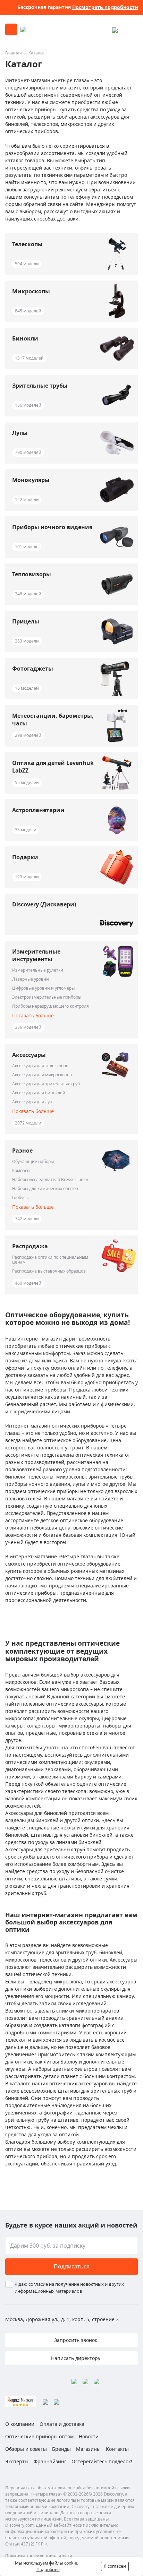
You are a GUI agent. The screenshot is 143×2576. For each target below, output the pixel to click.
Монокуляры (31, 480)
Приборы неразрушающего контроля (51, 1006)
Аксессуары (29, 1055)
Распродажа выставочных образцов (49, 1271)
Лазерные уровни (31, 979)
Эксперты (17, 2461)
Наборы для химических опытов (45, 1189)
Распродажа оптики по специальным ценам (50, 1260)
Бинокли (25, 338)
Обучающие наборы (33, 1162)
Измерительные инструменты (36, 955)
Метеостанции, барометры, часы (53, 720)
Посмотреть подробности (105, 7)
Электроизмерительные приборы (47, 997)
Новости (89, 2436)
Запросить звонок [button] (75, 2340)
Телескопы (27, 244)
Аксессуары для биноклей (39, 1093)
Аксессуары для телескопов (40, 1066)
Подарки (25, 857)
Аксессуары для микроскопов (42, 1075)
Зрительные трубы (40, 386)
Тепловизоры (32, 574)
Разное (22, 1151)
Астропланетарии (38, 810)
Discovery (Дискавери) (44, 904)
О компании (20, 2424)
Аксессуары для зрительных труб (46, 1084)
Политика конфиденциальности (39, 2556)
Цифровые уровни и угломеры (43, 988)
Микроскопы (31, 291)
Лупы (20, 433)
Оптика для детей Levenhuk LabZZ (53, 767)
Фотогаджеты (33, 669)
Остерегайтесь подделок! (102, 2461)
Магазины (88, 2449)
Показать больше (33, 1015)
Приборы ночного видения (52, 527)
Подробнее (48, 2570)
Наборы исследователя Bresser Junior (50, 1180)
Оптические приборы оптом (39, 2436)
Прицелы (26, 621)
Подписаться (72, 2266)
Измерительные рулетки (38, 970)
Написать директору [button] (75, 2358)
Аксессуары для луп (32, 1102)
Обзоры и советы (26, 2449)
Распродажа (30, 1246)
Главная (14, 53)
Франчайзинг (50, 2461)
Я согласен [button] (115, 2566)
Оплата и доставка (62, 2424)
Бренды (61, 2449)
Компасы (21, 1171)
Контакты (117, 2449)
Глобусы (20, 1198)
